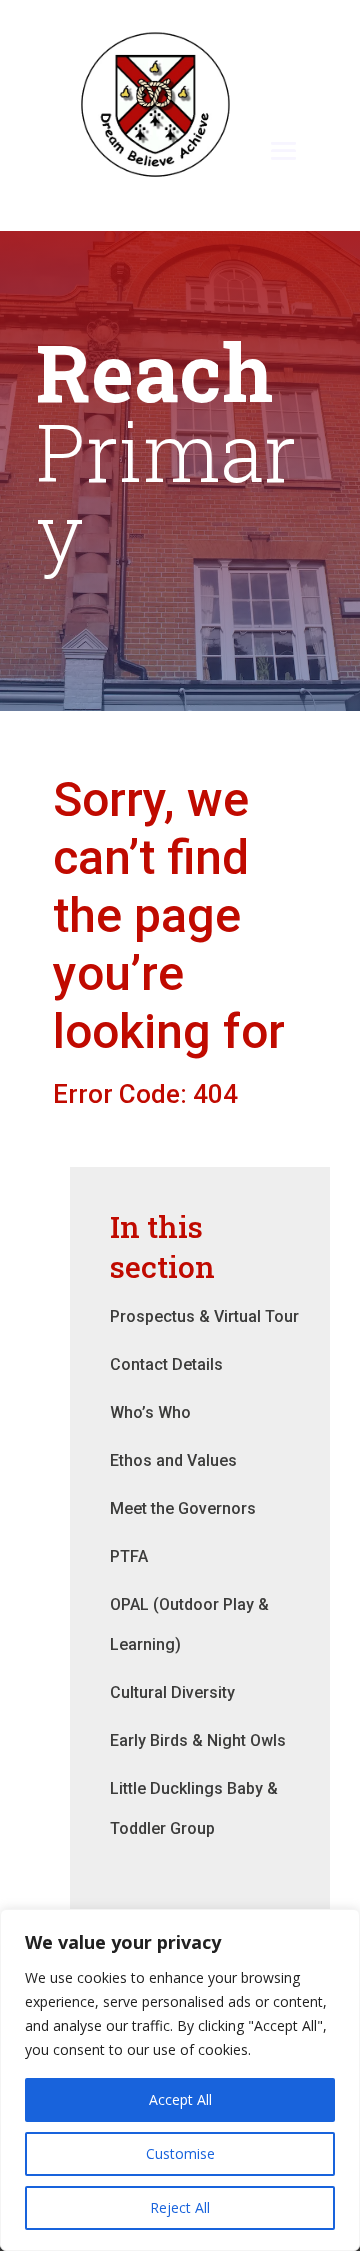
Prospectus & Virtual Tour (204, 1316)
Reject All (180, 2207)
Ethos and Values (173, 1460)
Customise (180, 2153)
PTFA (129, 1556)
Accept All (180, 2099)
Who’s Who (150, 1412)
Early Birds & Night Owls (198, 1740)
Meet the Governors (183, 1508)
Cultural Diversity (172, 1692)
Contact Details (166, 1364)
